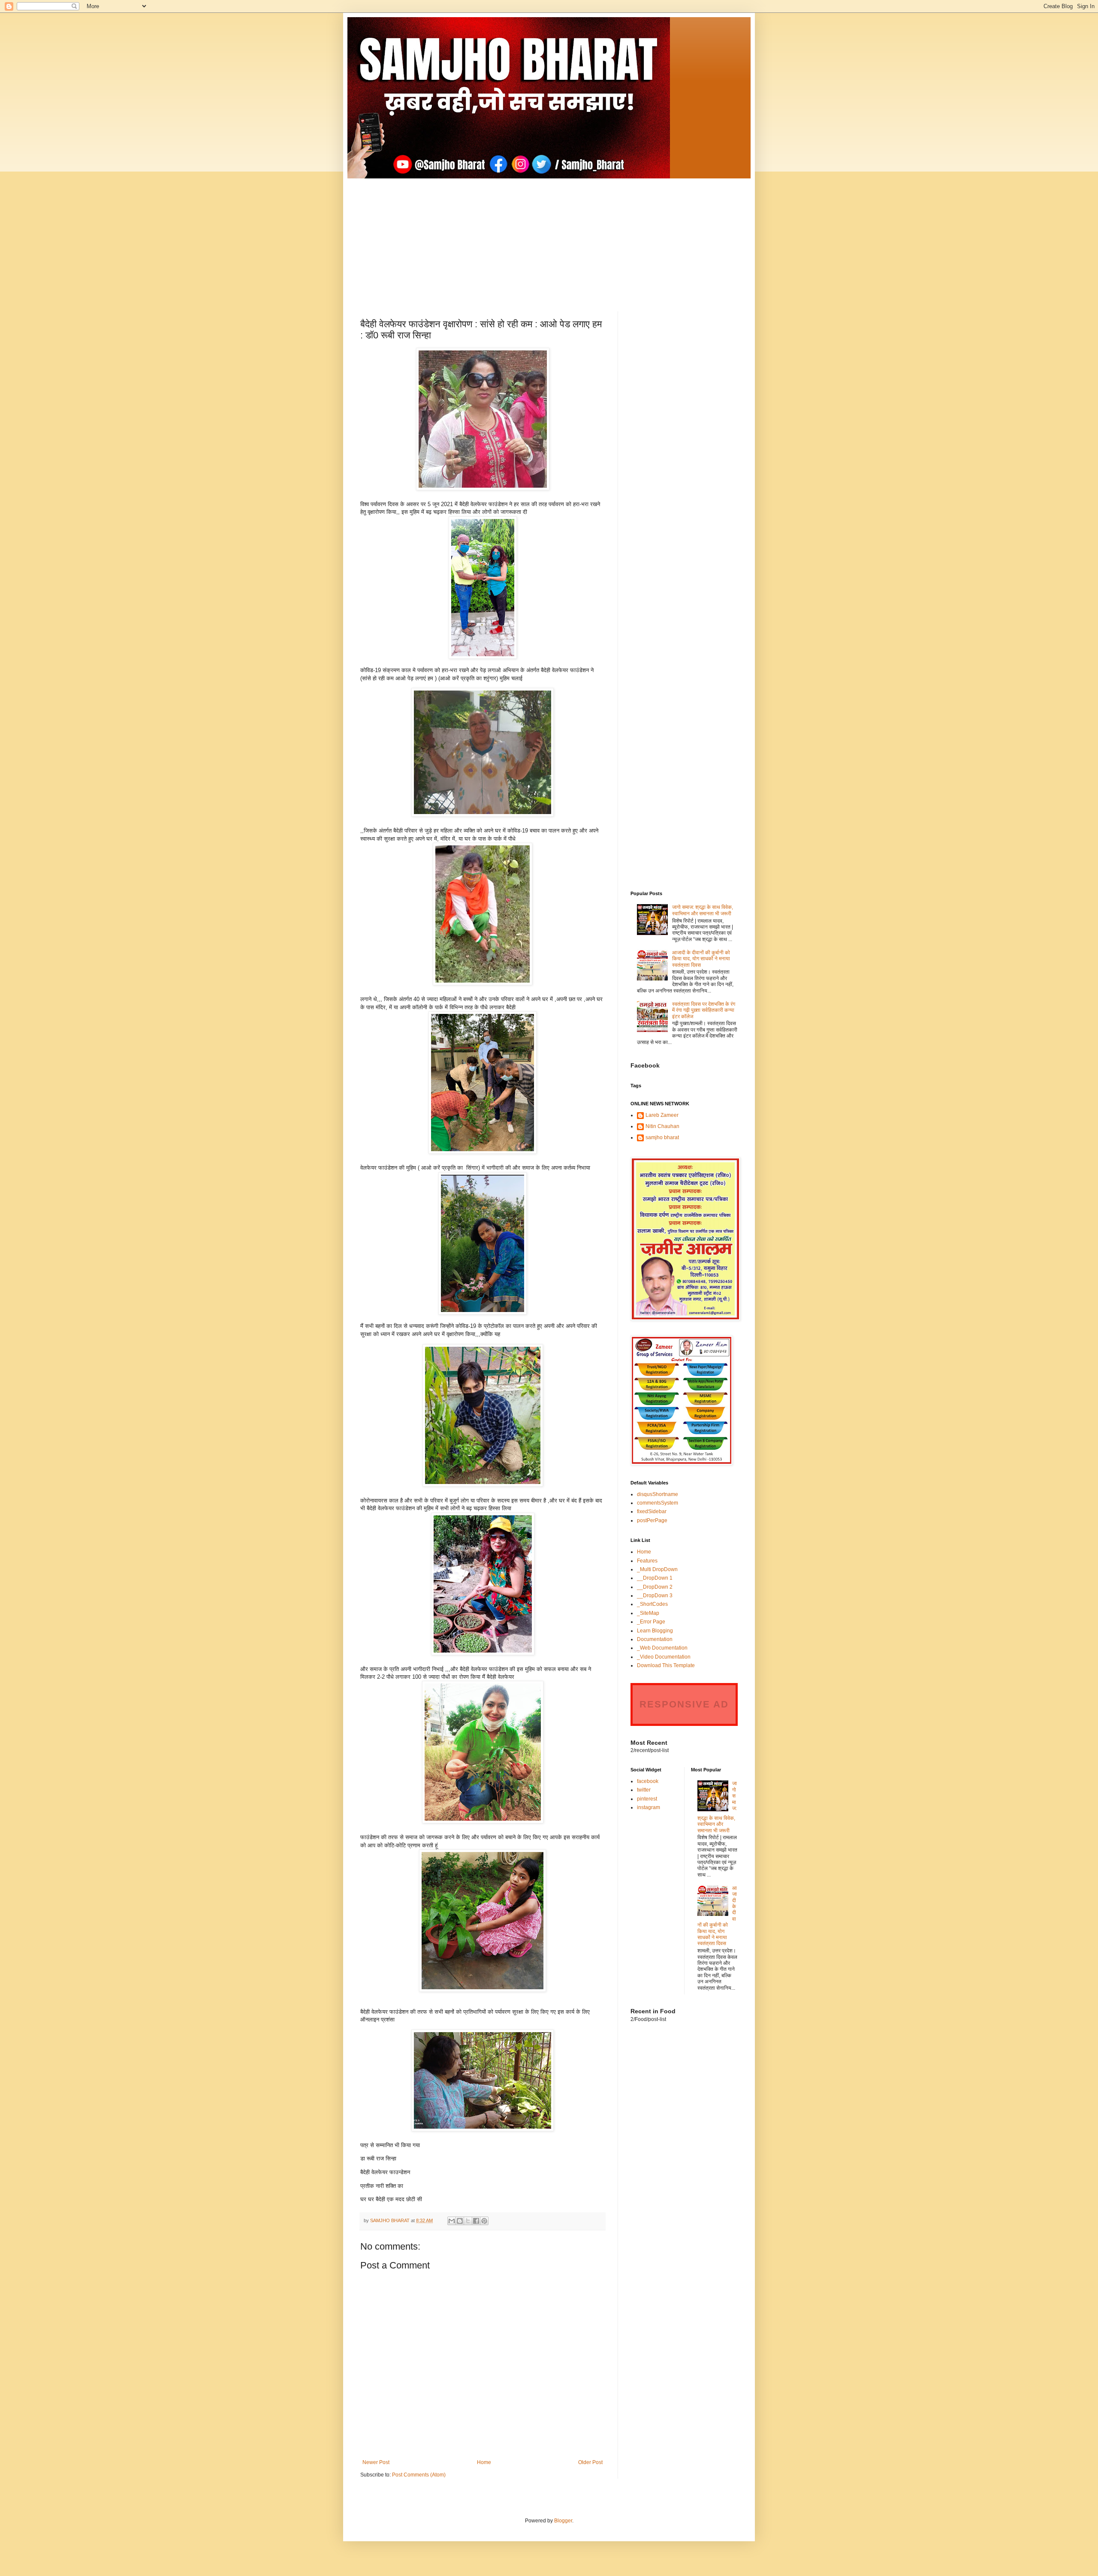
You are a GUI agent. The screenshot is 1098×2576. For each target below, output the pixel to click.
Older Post (590, 2462)
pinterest (647, 1799)
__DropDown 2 (655, 1587)
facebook (648, 1781)
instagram (649, 1807)
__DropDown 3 (655, 1596)
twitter (644, 1790)
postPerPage (652, 1520)
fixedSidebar (652, 1511)
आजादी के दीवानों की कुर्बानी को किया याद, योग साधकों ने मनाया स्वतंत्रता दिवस (701, 959)
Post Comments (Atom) (419, 2475)
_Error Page (651, 1622)
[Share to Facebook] (476, 2221)
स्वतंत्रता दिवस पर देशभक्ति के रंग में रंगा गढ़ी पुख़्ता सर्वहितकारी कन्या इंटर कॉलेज (704, 1010)
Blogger (563, 2521)
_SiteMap (648, 1613)
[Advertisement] (549, 238)
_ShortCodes (652, 1604)
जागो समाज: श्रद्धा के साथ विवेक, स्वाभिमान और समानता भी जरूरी (703, 910)
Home (484, 2462)
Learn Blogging (655, 1631)
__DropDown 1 (655, 1578)
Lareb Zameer (662, 1115)
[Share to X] (468, 2221)
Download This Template (666, 1665)
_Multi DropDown (657, 1569)
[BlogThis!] (460, 2221)
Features (647, 1561)
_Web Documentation (662, 1648)
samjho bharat (662, 1137)
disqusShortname (658, 1494)
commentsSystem (658, 1503)
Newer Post (376, 2462)
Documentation (655, 1639)
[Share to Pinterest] (484, 2221)
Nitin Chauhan (662, 1126)
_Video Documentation (664, 1657)
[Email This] (452, 2221)
